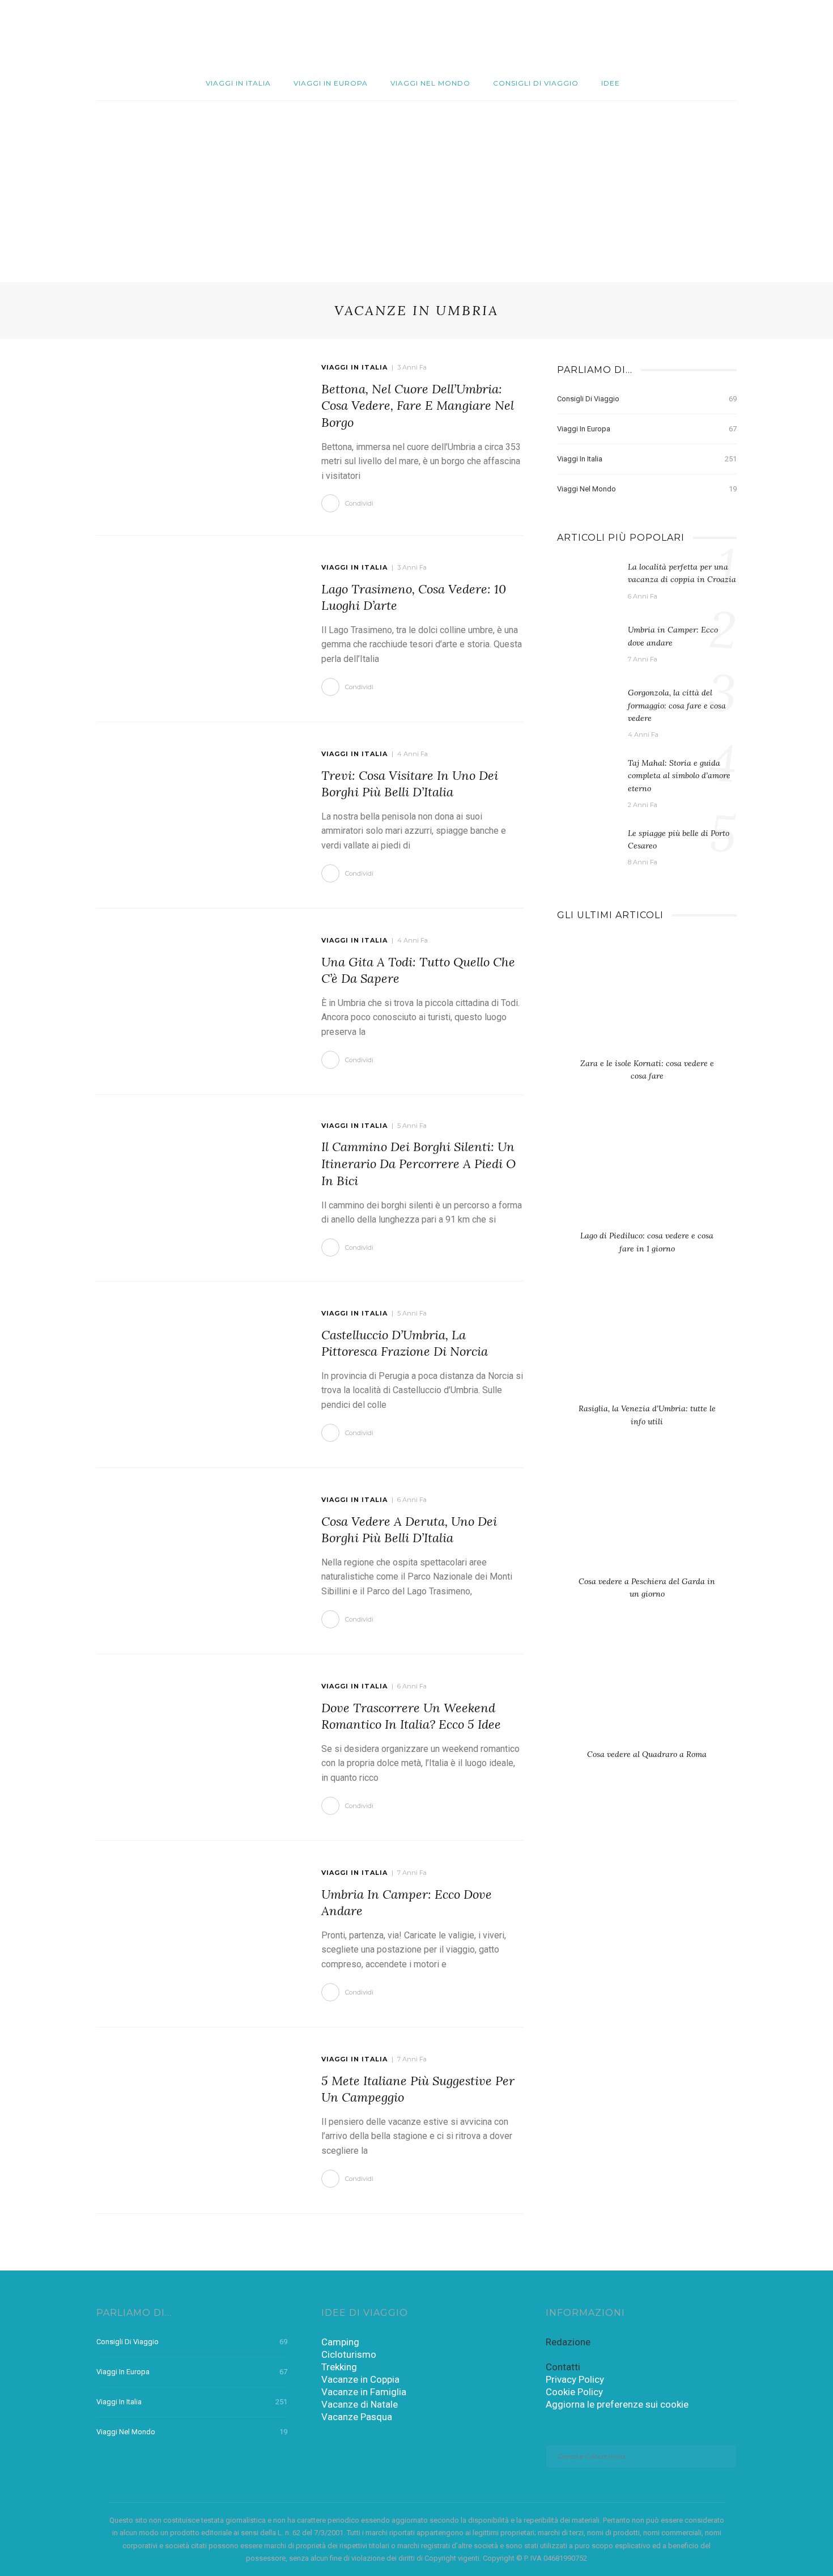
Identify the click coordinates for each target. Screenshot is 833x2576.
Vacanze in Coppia (360, 2379)
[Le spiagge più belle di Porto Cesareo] (587, 849)
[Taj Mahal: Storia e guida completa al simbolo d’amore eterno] (587, 779)
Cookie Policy (574, 2392)
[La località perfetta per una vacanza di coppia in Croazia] (587, 583)
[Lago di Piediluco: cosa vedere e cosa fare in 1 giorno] (647, 1172)
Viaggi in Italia (238, 83)
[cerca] (767, 33)
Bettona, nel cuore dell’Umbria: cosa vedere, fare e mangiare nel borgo (418, 406)
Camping (340, 2342)
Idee (611, 83)
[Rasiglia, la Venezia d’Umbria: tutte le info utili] (647, 1345)
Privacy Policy (575, 2379)
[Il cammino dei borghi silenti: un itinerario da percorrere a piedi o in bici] (197, 1187)
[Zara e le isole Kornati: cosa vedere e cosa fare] (647, 999)
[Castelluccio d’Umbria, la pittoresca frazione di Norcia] (197, 1374)
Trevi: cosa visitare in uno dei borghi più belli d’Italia (410, 784)
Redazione (568, 2342)
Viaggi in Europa (331, 83)
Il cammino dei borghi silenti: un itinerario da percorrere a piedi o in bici (418, 1163)
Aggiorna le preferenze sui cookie (617, 2404)
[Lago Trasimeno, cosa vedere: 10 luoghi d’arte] (197, 628)
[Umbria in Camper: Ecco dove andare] (197, 1933)
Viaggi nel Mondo (430, 83)
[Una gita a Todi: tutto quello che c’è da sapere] (197, 1001)
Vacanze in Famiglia (364, 2392)
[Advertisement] (416, 186)
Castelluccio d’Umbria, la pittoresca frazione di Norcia (405, 1343)
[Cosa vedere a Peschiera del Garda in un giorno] (647, 1517)
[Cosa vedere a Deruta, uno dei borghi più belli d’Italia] (197, 1560)
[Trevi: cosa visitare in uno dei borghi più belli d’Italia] (197, 814)
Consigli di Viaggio (536, 83)
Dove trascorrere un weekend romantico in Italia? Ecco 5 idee (411, 1716)
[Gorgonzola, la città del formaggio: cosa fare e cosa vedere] (587, 708)
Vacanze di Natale (360, 2404)
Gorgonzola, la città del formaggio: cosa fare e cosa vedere (677, 705)
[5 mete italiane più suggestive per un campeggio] (197, 2120)
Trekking (339, 2367)
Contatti (563, 2367)
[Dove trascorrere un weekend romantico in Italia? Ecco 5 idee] (197, 1747)
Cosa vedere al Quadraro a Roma (647, 1754)
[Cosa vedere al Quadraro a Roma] (647, 1690)
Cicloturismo (349, 2354)
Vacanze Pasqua (357, 2417)
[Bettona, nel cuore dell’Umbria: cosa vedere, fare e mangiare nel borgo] (197, 431)
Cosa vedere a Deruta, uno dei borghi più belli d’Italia (409, 1530)
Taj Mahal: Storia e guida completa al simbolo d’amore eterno (679, 776)
